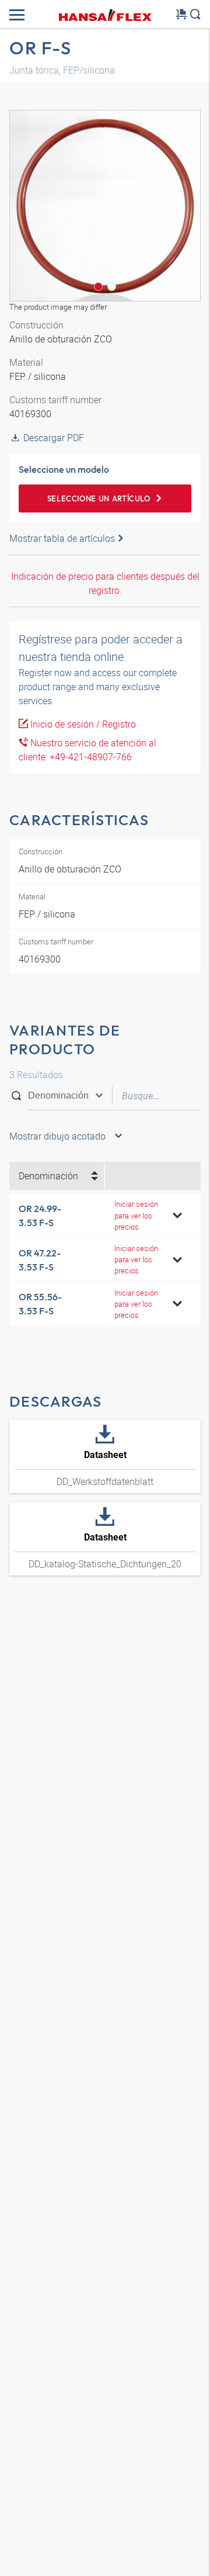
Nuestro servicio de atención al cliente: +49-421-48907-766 (87, 750)
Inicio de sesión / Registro (82, 724)
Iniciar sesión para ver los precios (136, 1215)
